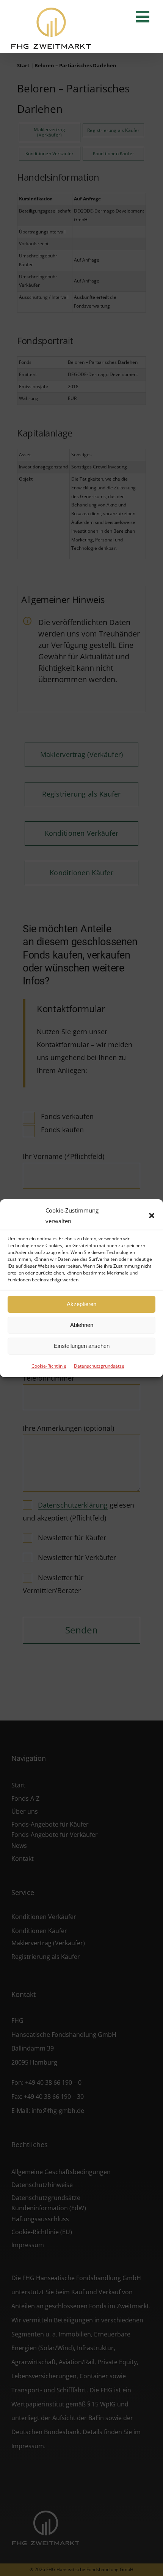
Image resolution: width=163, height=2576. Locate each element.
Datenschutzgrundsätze (99, 1366)
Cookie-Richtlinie (49, 1366)
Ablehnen (82, 1325)
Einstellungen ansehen (82, 1346)
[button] (152, 1216)
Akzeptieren (81, 1304)
